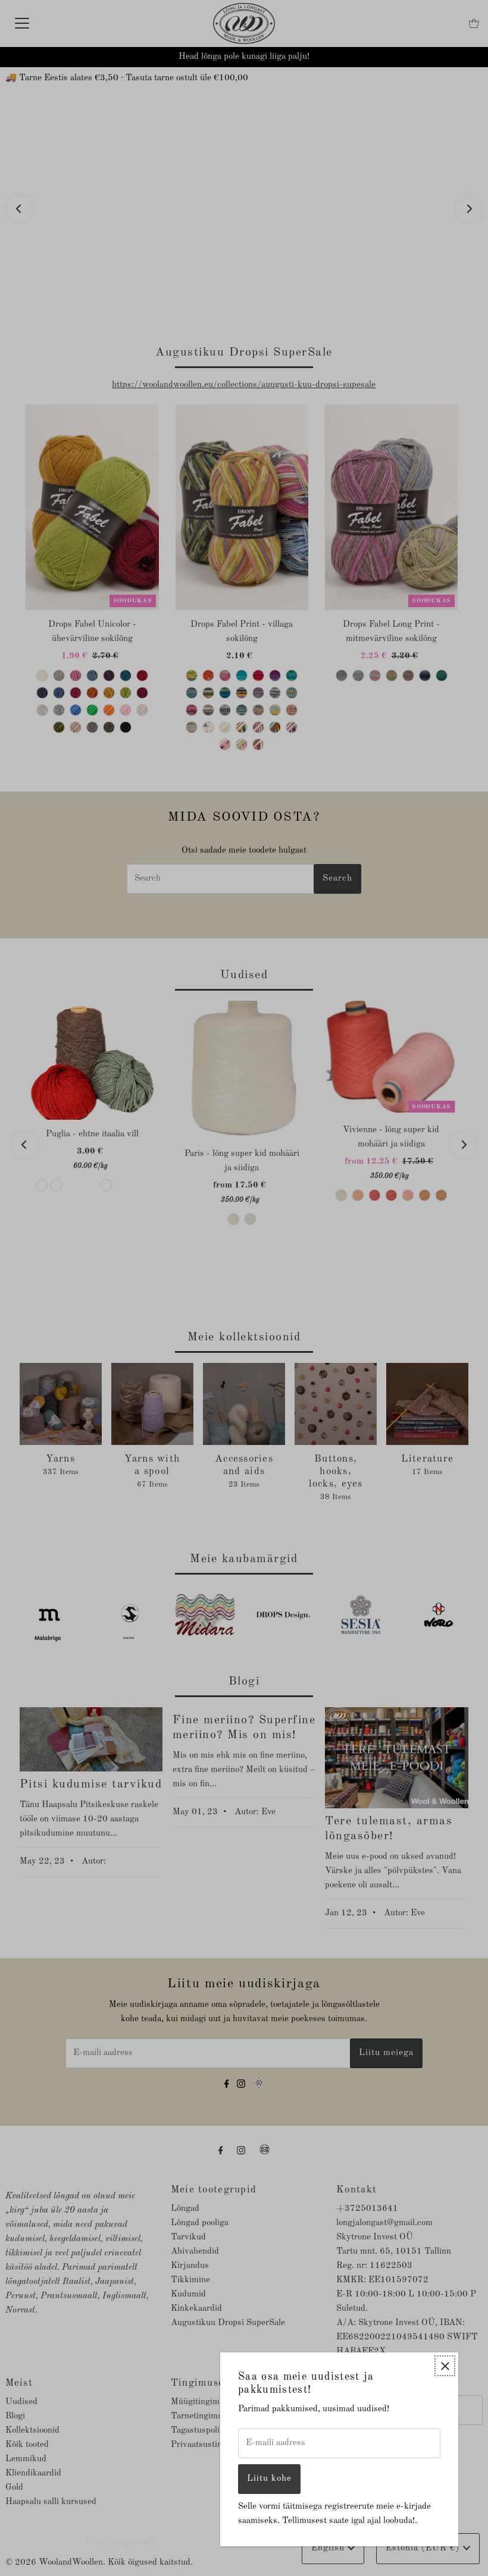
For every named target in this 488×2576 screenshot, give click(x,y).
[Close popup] (445, 2366)
